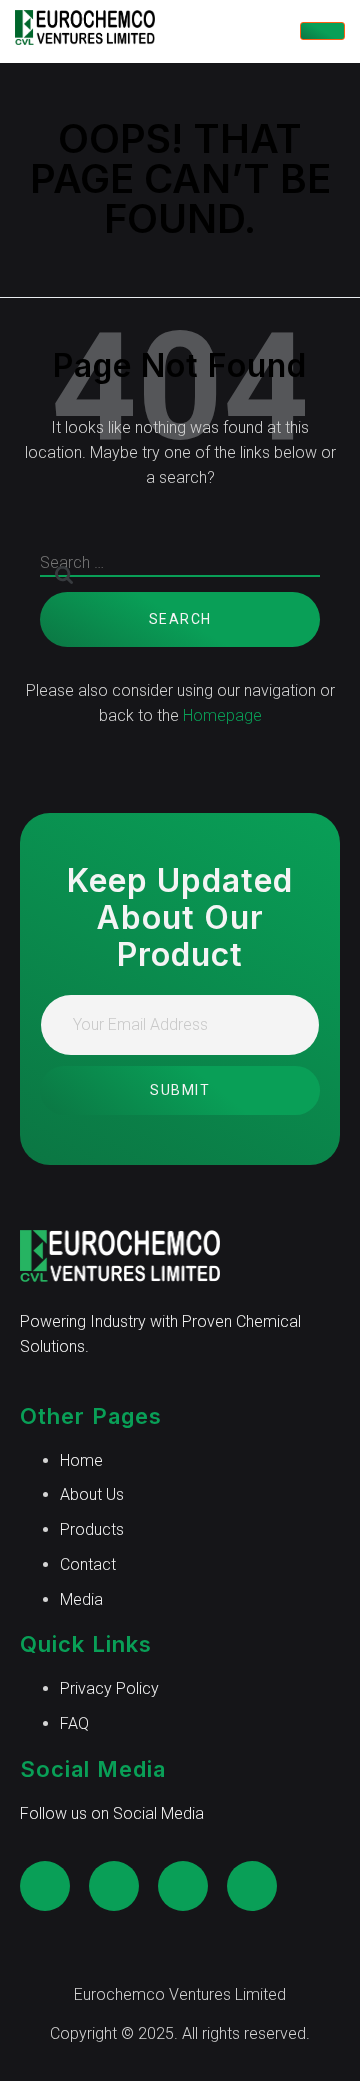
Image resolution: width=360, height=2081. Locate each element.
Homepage (222, 715)
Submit (180, 1090)
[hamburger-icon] (322, 31)
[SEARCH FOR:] (180, 572)
